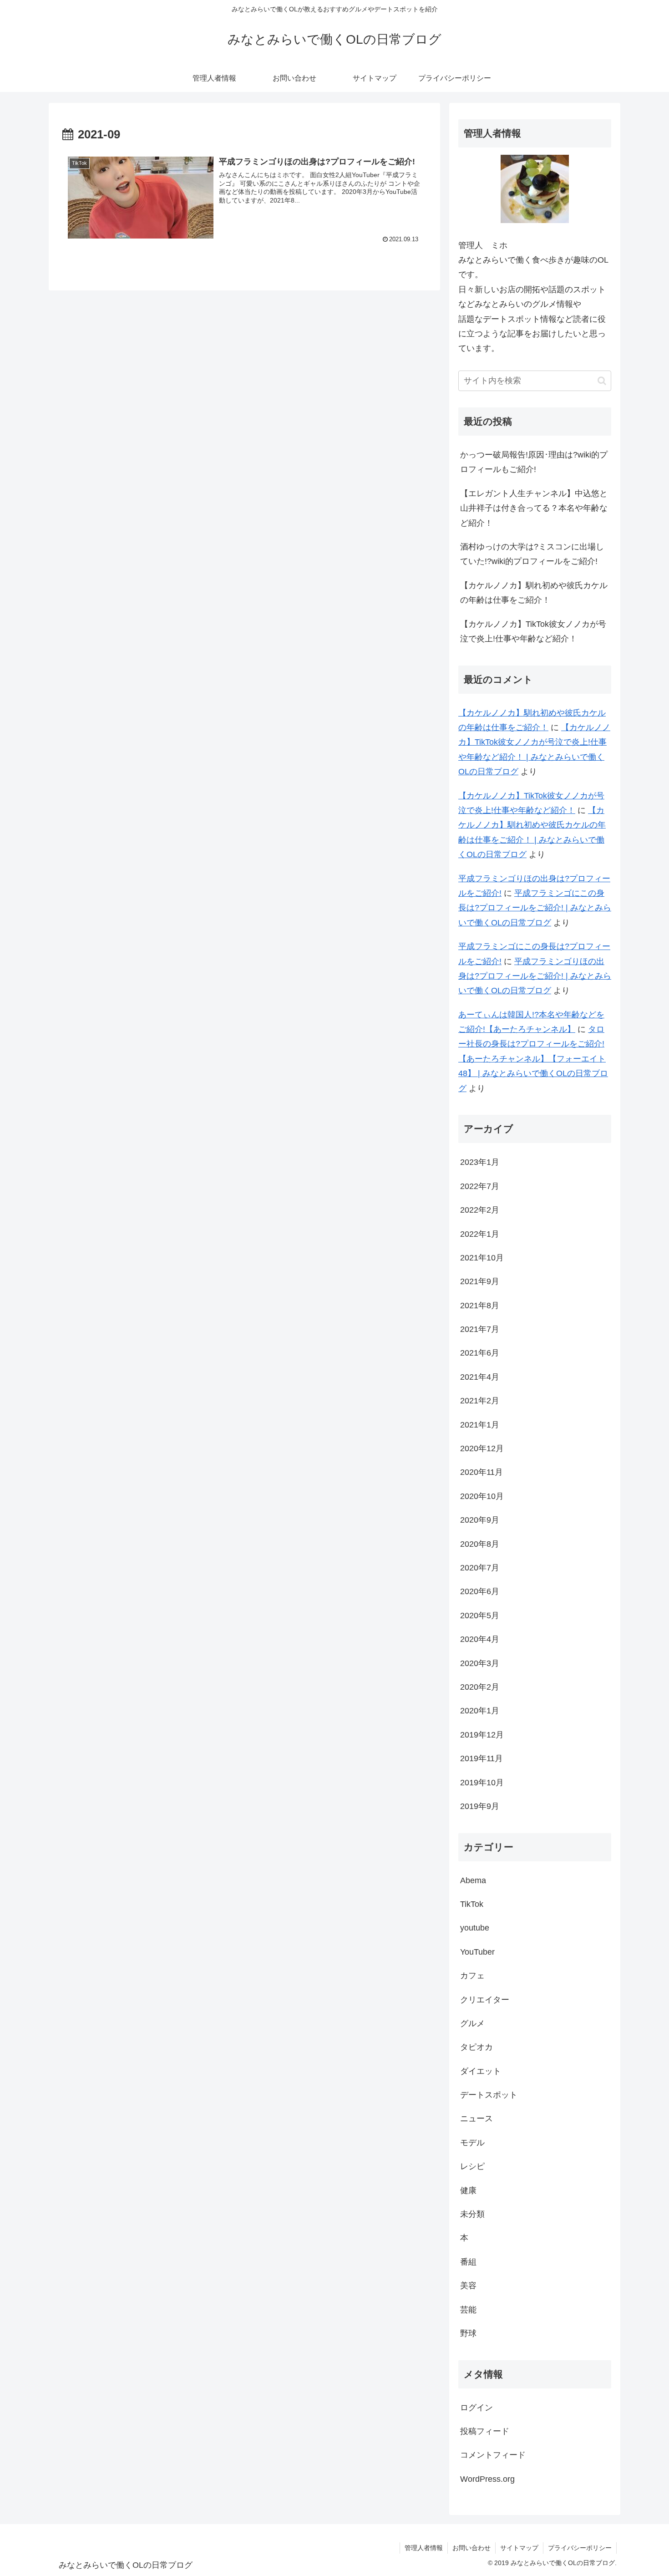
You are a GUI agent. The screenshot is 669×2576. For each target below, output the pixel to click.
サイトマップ (519, 2548)
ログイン (476, 2408)
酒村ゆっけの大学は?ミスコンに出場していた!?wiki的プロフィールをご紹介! (532, 554)
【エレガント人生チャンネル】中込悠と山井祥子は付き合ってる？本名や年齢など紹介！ (534, 508)
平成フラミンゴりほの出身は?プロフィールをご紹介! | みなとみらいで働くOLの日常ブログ (535, 976)
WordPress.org (487, 2479)
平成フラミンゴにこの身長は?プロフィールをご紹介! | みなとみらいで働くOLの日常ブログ (535, 908)
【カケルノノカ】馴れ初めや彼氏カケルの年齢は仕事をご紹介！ (534, 593)
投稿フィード (485, 2431)
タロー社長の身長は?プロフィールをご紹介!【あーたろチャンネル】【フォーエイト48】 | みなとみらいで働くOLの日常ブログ (533, 1059)
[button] (602, 381)
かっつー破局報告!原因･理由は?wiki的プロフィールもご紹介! (534, 462)
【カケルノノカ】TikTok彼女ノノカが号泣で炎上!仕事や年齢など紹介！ (533, 631)
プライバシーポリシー (580, 2548)
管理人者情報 (424, 2548)
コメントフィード (493, 2455)
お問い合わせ (471, 2548)
